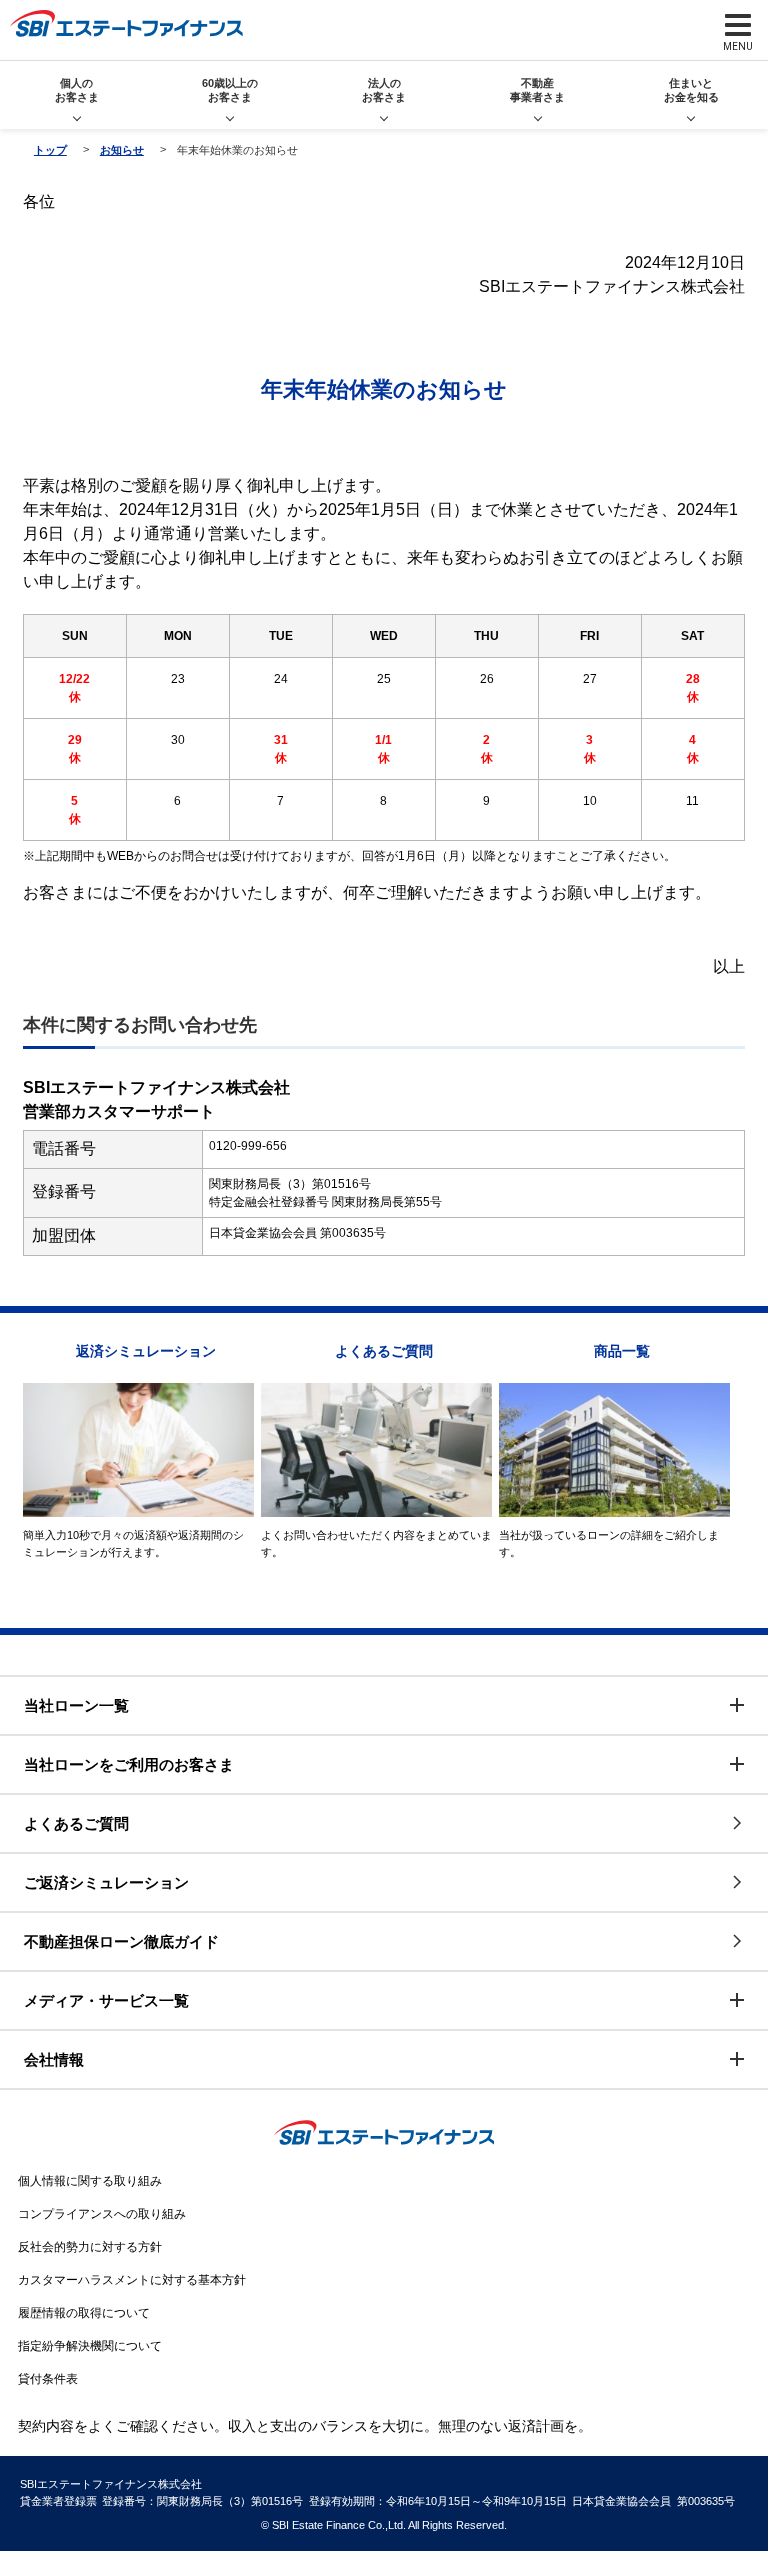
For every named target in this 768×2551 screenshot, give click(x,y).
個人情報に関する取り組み (90, 2181)
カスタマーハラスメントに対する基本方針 (132, 2280)
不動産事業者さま (537, 89)
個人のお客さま (77, 89)
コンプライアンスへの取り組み (102, 2214)
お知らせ (122, 150)
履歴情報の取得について (84, 2313)
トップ (50, 150)
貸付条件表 (48, 2379)
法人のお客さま (384, 89)
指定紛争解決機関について (90, 2346)
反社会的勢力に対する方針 (90, 2247)
